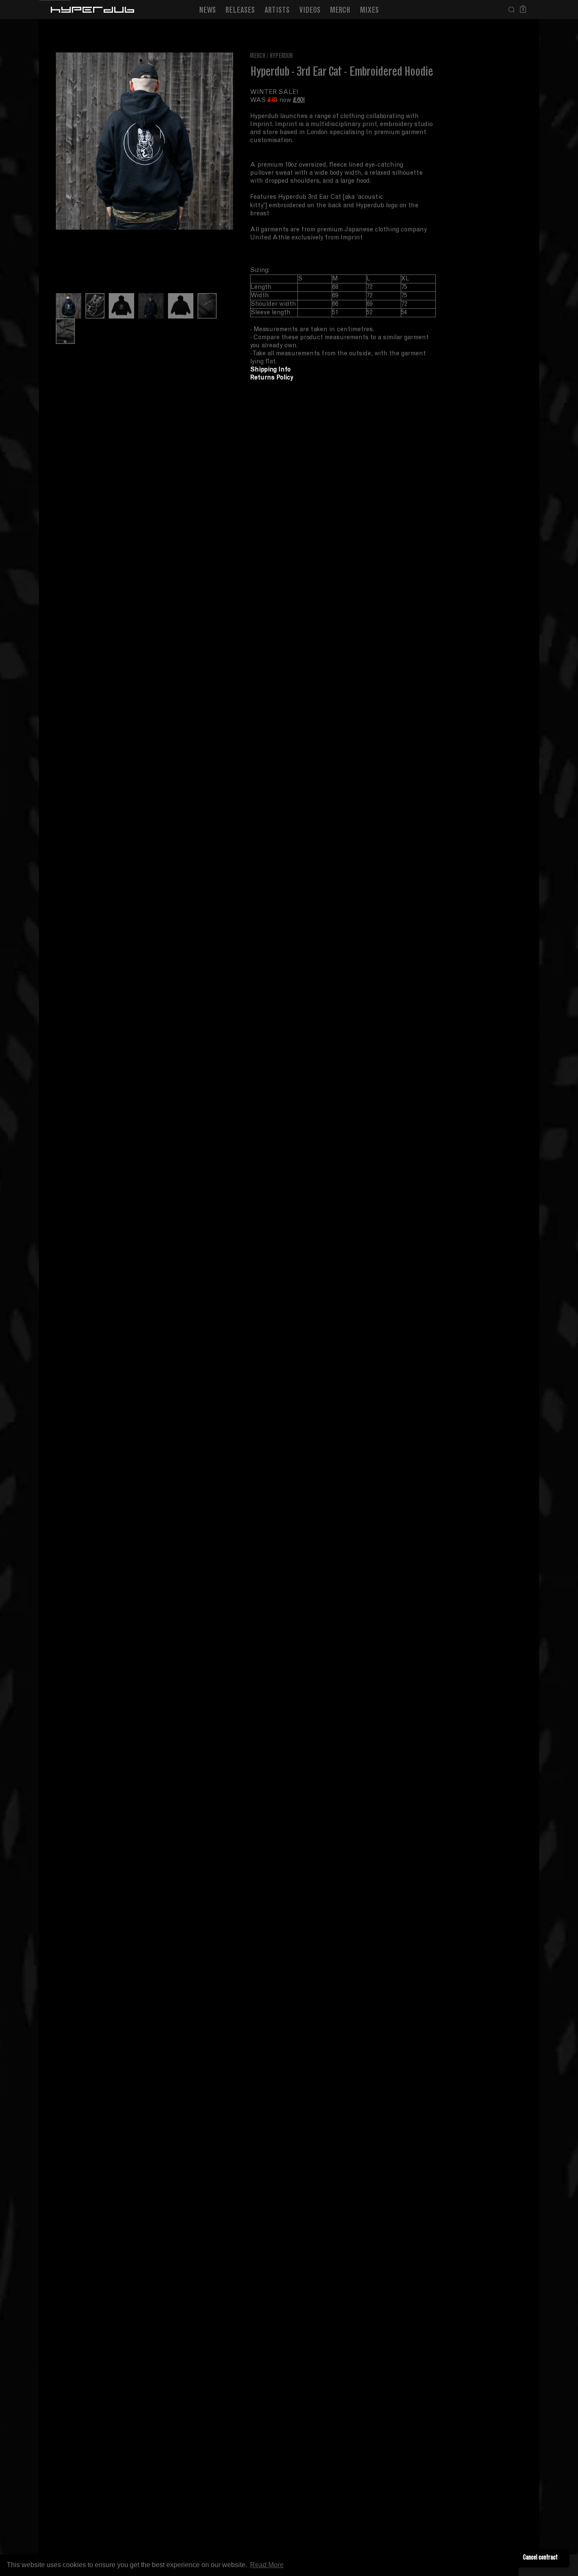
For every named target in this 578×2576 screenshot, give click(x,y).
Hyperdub (281, 56)
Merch (340, 11)
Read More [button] (267, 2565)
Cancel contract (540, 2558)
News (208, 11)
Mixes (369, 11)
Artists (277, 11)
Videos (310, 11)
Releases (240, 11)
